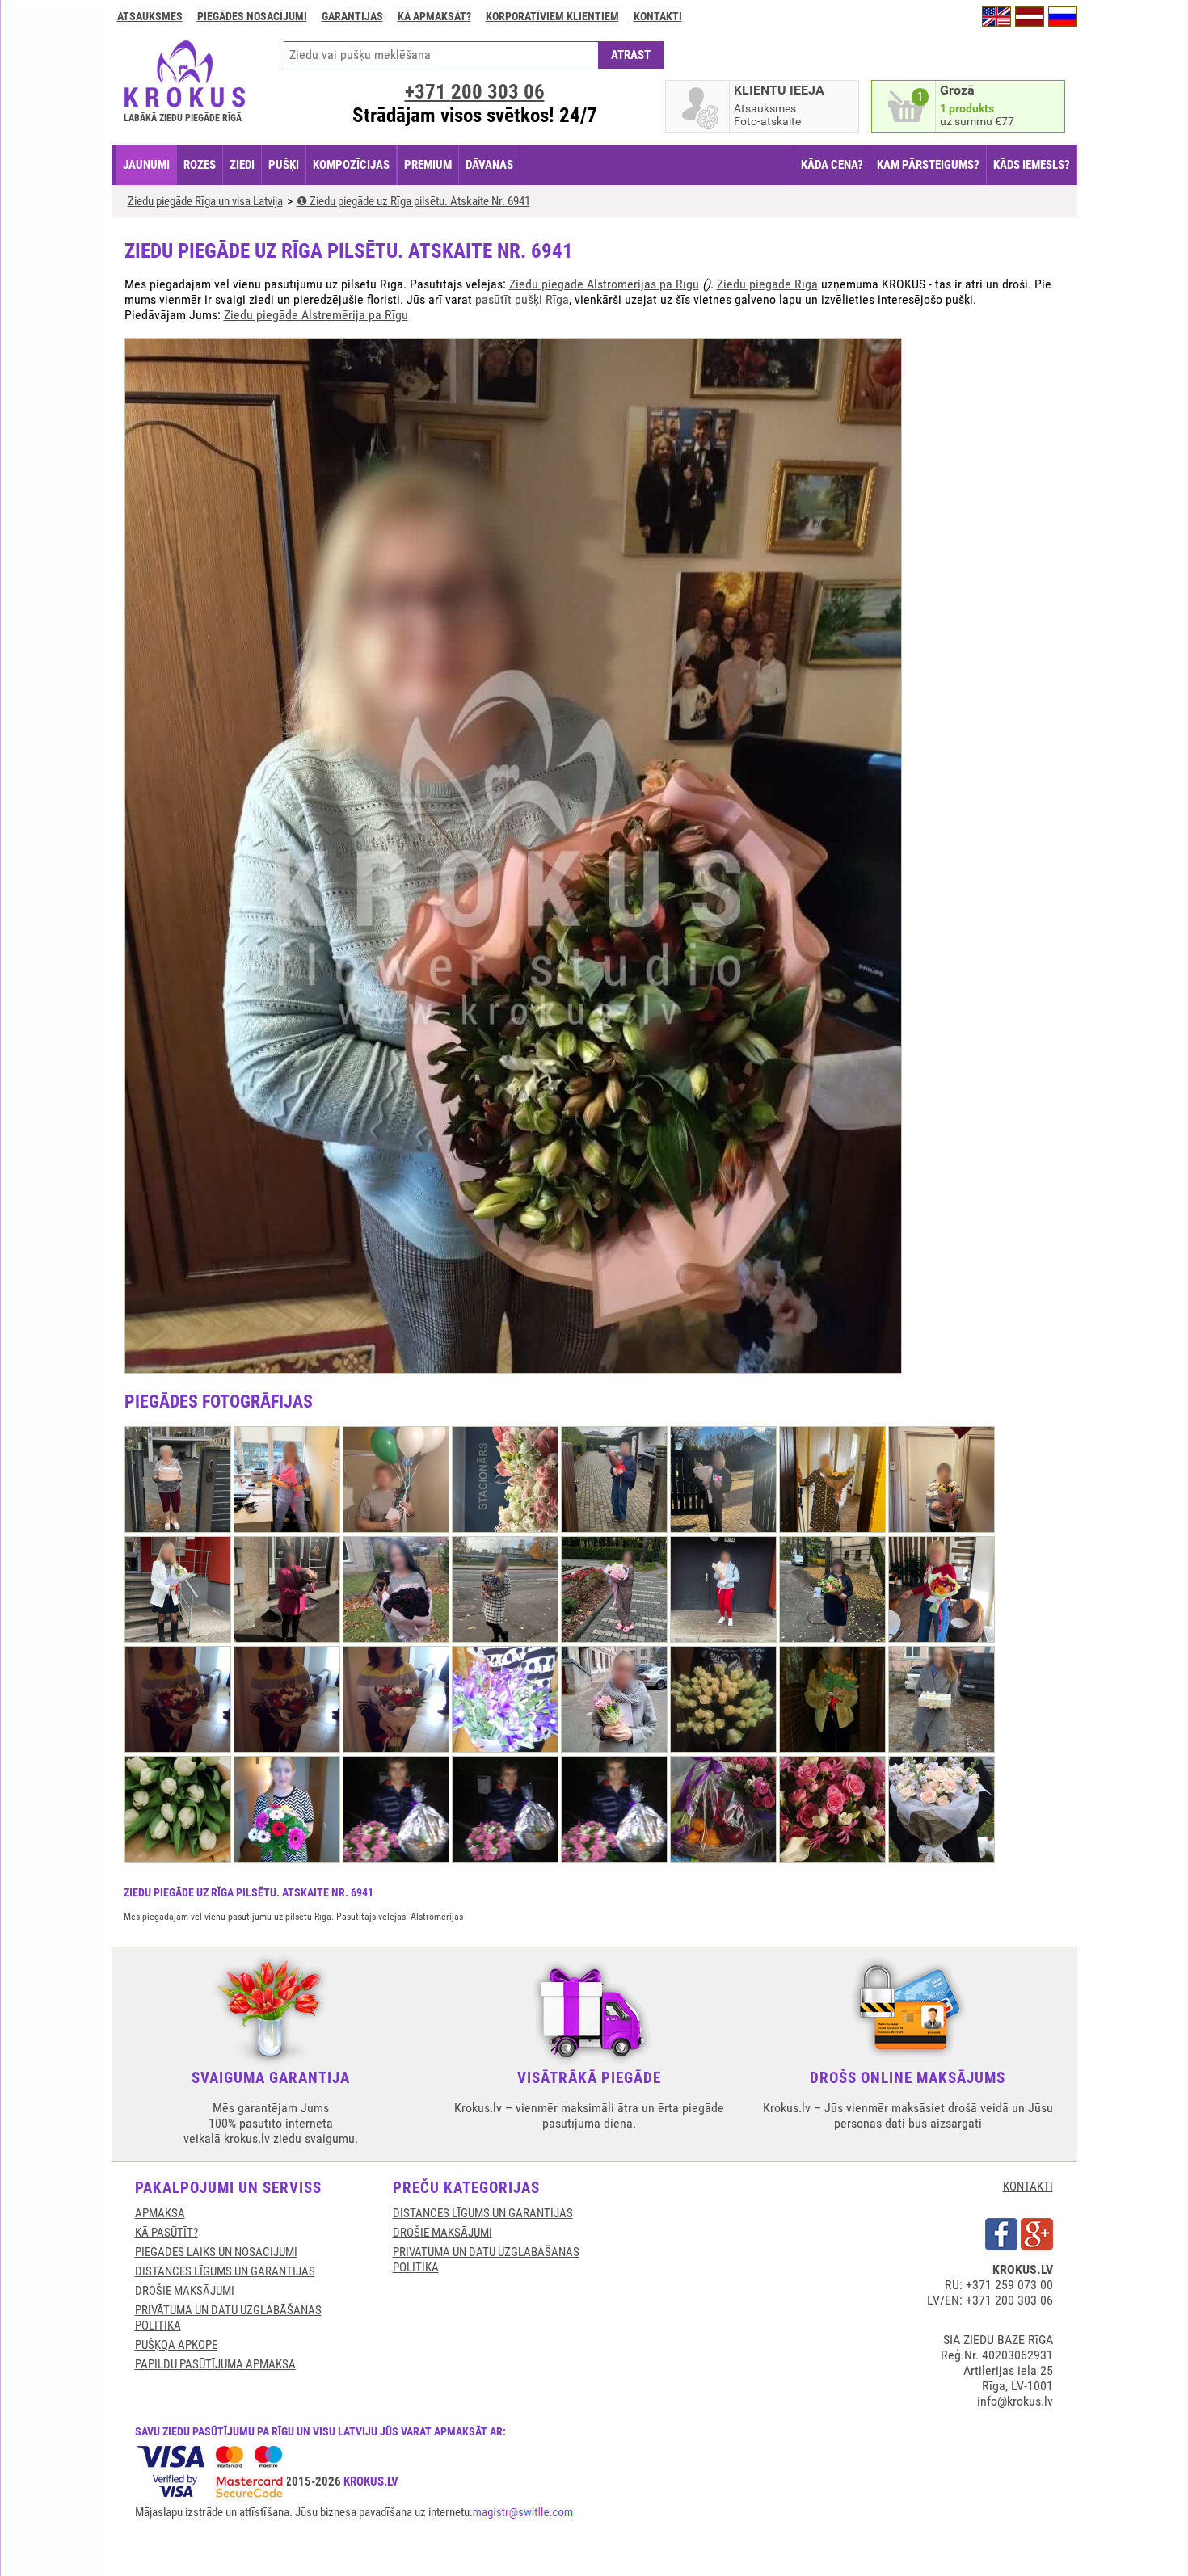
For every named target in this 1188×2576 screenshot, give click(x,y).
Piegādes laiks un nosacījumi (216, 2252)
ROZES (200, 165)
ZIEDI (242, 165)
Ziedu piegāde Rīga (767, 284)
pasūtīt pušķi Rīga (522, 299)
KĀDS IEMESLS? (1032, 165)
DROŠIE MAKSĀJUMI (185, 2291)
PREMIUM (428, 165)
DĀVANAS (489, 165)
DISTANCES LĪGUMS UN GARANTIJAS (225, 2271)
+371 (475, 92)
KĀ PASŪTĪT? (166, 2233)
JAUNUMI (146, 165)
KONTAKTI (1028, 2187)
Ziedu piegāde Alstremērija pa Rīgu (316, 315)
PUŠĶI (284, 165)
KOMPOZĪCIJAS (351, 165)
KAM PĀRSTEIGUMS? (928, 165)
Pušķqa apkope (176, 2345)
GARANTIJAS (352, 16)
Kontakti (658, 16)
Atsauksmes (150, 16)
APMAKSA (160, 2213)
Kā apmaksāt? (434, 16)
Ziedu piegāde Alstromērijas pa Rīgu (604, 284)
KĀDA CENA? (832, 165)
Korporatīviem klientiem (552, 16)
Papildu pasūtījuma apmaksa (215, 2364)
